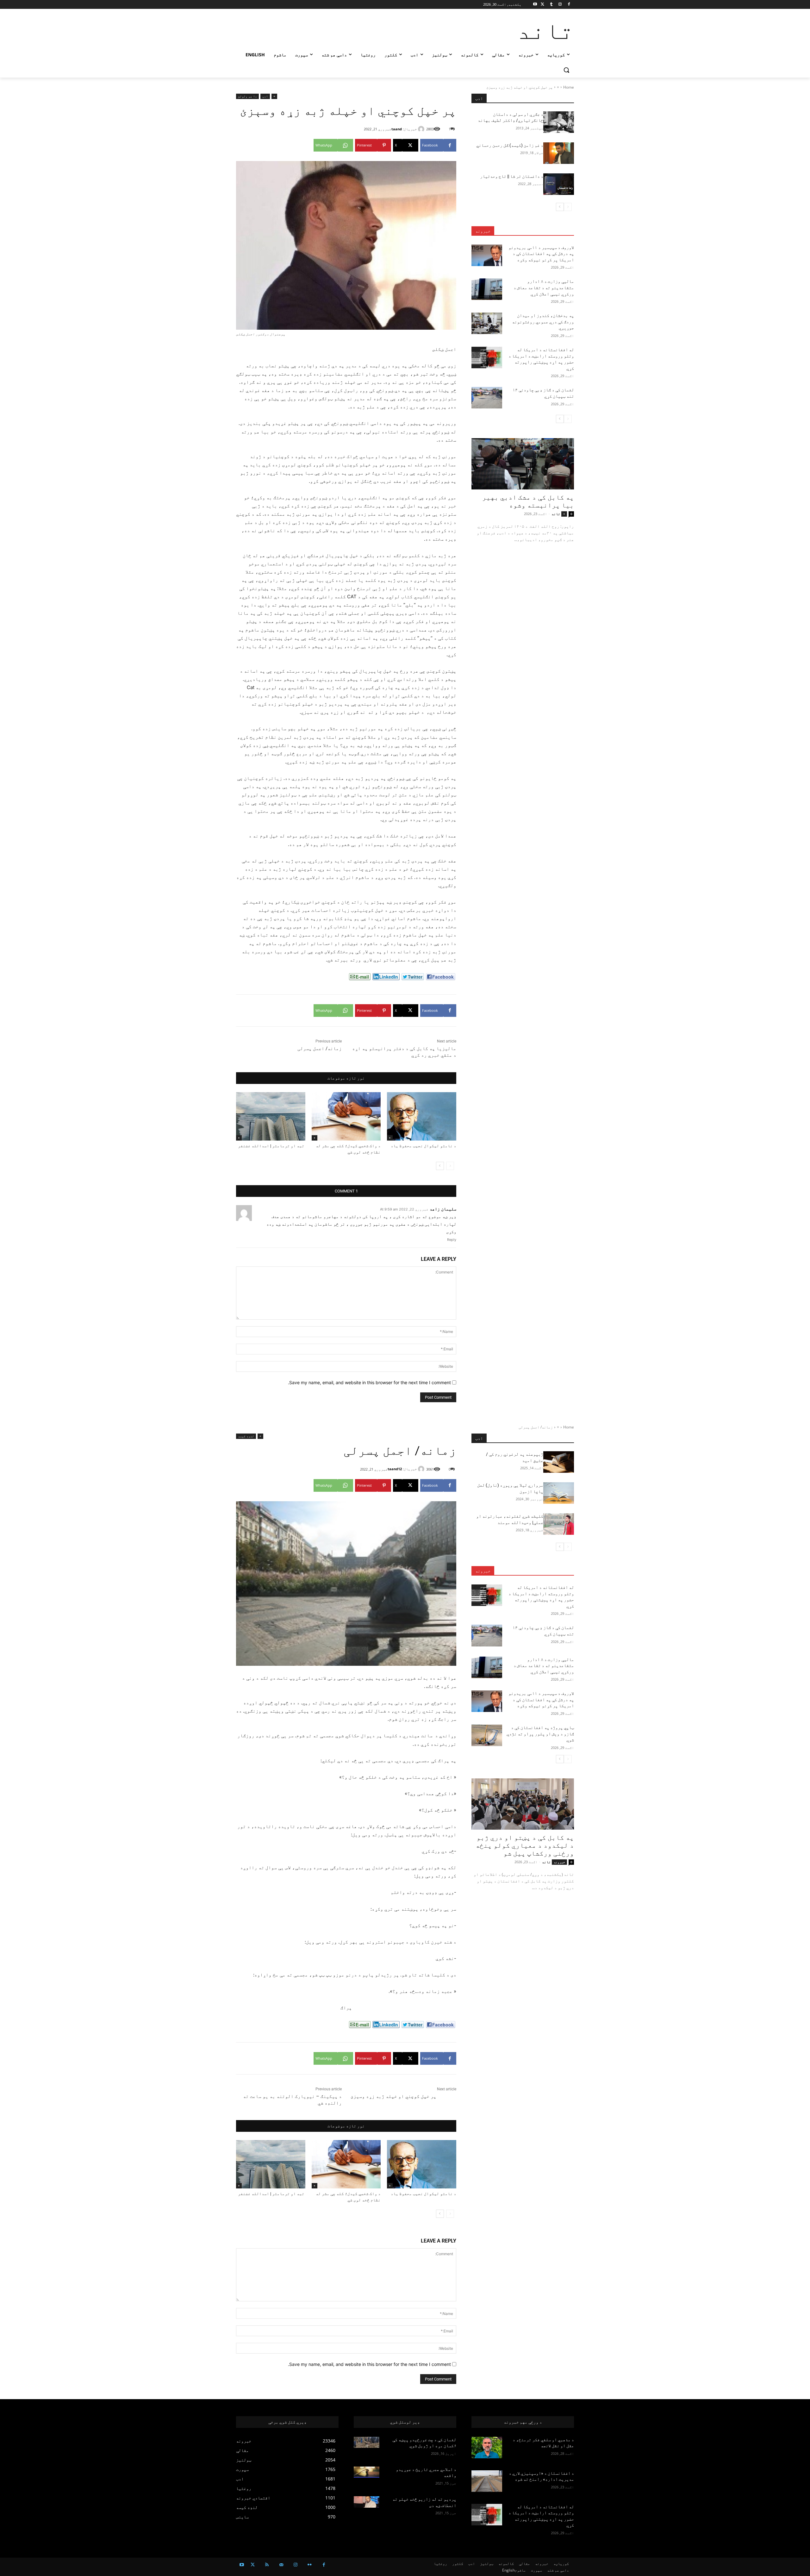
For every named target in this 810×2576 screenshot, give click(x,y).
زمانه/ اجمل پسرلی (320, 1048)
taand (397, 129)
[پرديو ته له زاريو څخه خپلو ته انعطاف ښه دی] (367, 2502)
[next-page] (440, 1166)
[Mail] (281, 2565)
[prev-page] (450, 1166)
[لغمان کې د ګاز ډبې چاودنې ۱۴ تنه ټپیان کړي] (487, 398)
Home (569, 87)
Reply (452, 1240)
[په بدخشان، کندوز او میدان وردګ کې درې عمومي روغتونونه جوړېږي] (487, 323)
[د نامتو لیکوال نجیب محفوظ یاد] (422, 1116)
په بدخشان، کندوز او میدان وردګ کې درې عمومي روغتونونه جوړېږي (543, 322)
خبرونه (483, 231)
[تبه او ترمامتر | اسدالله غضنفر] (271, 1116)
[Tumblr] (551, 5)
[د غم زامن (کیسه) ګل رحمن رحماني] (559, 153)
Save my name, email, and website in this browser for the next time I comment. (369, 1382)
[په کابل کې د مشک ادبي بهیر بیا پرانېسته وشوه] (523, 464)
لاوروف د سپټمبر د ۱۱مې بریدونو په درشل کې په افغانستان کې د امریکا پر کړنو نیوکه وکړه (541, 254)
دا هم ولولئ (247, 96)
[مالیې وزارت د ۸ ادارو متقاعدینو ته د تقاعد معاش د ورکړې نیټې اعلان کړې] (487, 289)
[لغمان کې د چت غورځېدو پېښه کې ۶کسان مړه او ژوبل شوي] (367, 2442)
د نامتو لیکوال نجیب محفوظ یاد (424, 1146)
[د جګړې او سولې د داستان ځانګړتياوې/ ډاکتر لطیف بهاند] (559, 122)
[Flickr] (310, 2565)
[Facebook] (569, 5)
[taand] (422, 129)
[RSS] (267, 2565)
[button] (566, 70)
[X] (542, 5)
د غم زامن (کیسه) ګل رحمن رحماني (510, 145)
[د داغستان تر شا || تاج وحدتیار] (559, 184)
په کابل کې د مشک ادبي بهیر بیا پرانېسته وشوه (528, 501)
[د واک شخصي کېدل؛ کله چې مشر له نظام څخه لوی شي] (346, 1116)
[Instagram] (560, 5)
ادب (265, 96)
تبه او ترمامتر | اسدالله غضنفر (272, 1146)
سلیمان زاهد (443, 1209)
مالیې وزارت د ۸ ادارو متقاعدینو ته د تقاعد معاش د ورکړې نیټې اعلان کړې (544, 287)
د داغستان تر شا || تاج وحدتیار (512, 176)
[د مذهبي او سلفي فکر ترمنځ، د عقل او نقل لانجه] (487, 2448)
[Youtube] (535, 5)
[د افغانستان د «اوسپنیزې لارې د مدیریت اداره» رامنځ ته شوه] (487, 2481)
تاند (556, 514)
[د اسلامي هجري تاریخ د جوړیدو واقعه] (367, 2472)
